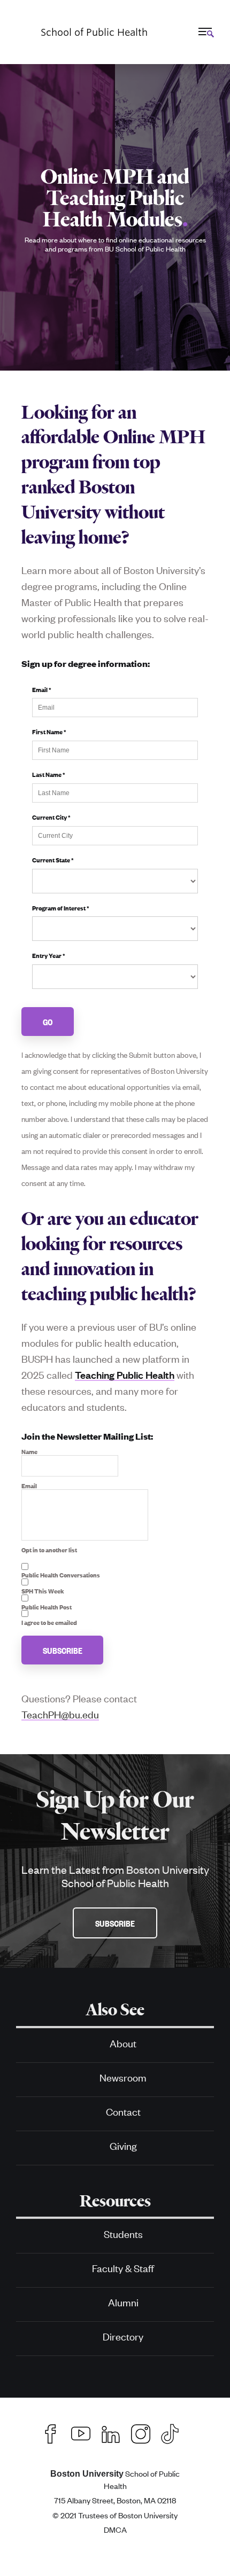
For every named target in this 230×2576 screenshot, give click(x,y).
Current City (51, 817)
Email (42, 689)
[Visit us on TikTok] (175, 2432)
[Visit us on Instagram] (141, 2432)
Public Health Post (47, 1607)
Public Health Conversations (61, 1575)
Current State (53, 860)
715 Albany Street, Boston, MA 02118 (115, 2500)
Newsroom (123, 2077)
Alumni (123, 2302)
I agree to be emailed (49, 1622)
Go (48, 1022)
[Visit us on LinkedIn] (111, 2432)
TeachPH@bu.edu (60, 1714)
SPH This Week (43, 1591)
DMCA (115, 2529)
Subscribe (63, 1650)
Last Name (49, 774)
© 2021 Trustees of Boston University (115, 2515)
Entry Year (49, 955)
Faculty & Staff (123, 2268)
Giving (123, 2145)
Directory (123, 2336)
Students (123, 2233)
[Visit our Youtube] (81, 2432)
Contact (123, 2111)
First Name (49, 732)
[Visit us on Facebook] (51, 2432)
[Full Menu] (205, 32)
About (123, 2043)
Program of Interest (61, 908)
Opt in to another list (49, 1550)
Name (29, 1451)
